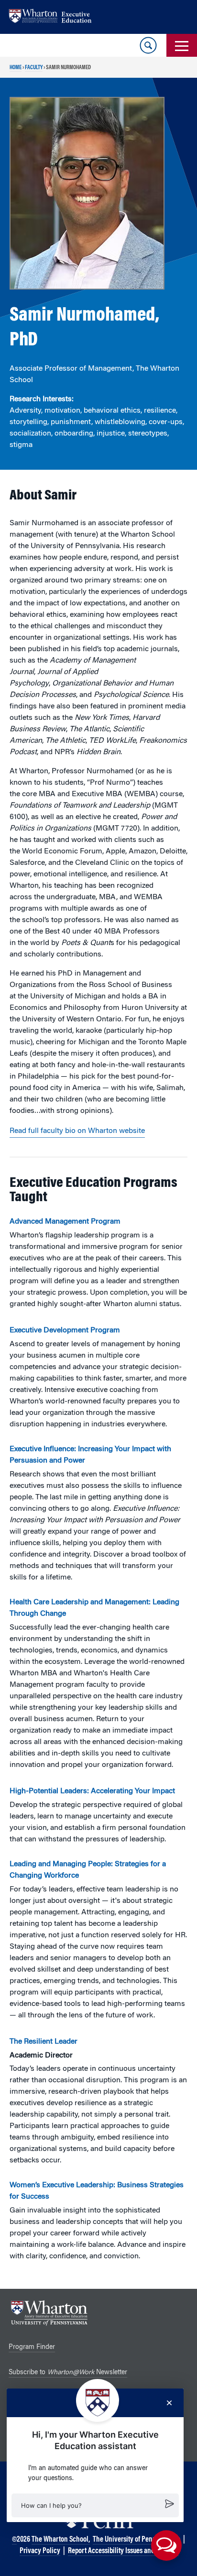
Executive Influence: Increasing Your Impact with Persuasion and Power (90, 1455)
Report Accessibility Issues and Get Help (123, 2551)
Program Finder (32, 2347)
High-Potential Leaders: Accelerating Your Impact (92, 1791)
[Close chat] (169, 2403)
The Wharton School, (61, 2540)
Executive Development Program (65, 1330)
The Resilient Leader (44, 2042)
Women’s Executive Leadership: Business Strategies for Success (97, 2191)
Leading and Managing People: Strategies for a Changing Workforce (88, 1870)
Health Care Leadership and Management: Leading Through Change (94, 1608)
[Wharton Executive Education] (55, 17)
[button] (95, 2505)
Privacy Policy (40, 2551)
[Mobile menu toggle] (182, 45)
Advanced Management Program (65, 1222)
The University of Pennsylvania (137, 2540)
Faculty (34, 68)
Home (16, 68)
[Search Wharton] (148, 45)
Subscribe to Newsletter (68, 2373)
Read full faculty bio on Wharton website (77, 1131)
